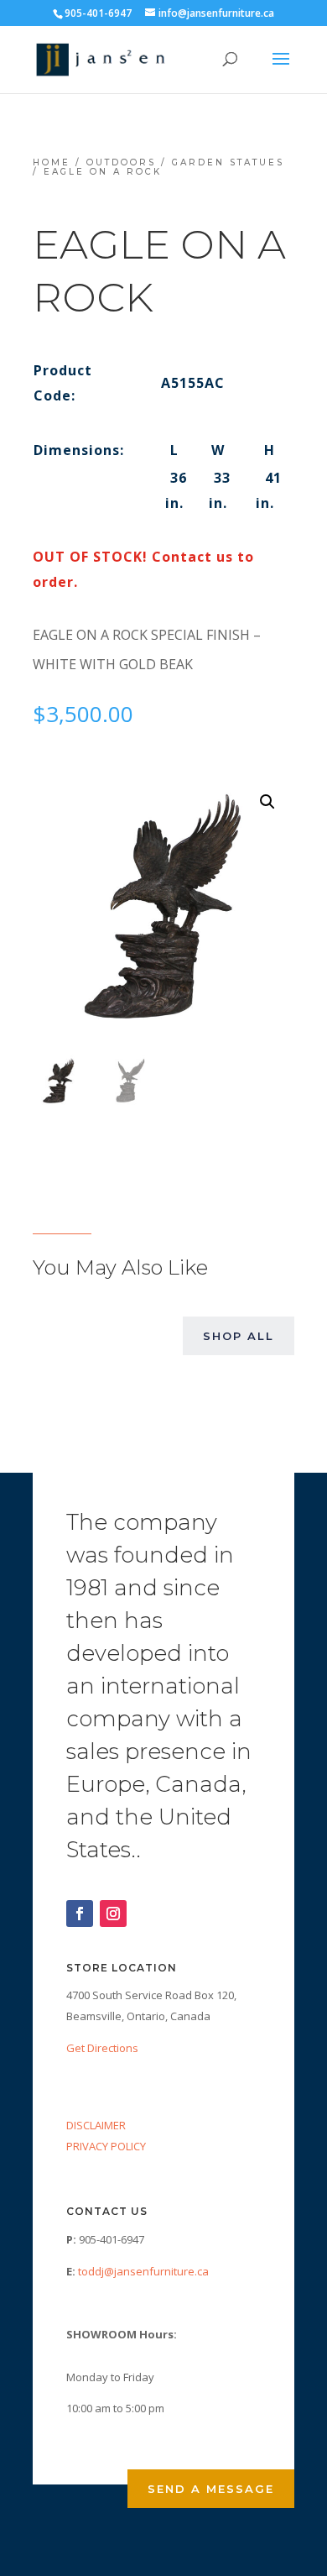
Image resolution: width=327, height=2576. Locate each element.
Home (52, 162)
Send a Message (211, 2489)
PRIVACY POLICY (106, 2146)
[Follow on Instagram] (113, 1914)
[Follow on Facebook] (80, 1914)
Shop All (239, 1336)
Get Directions (102, 2048)
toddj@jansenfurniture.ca (143, 2271)
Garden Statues (228, 162)
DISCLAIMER (96, 2125)
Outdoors (121, 162)
